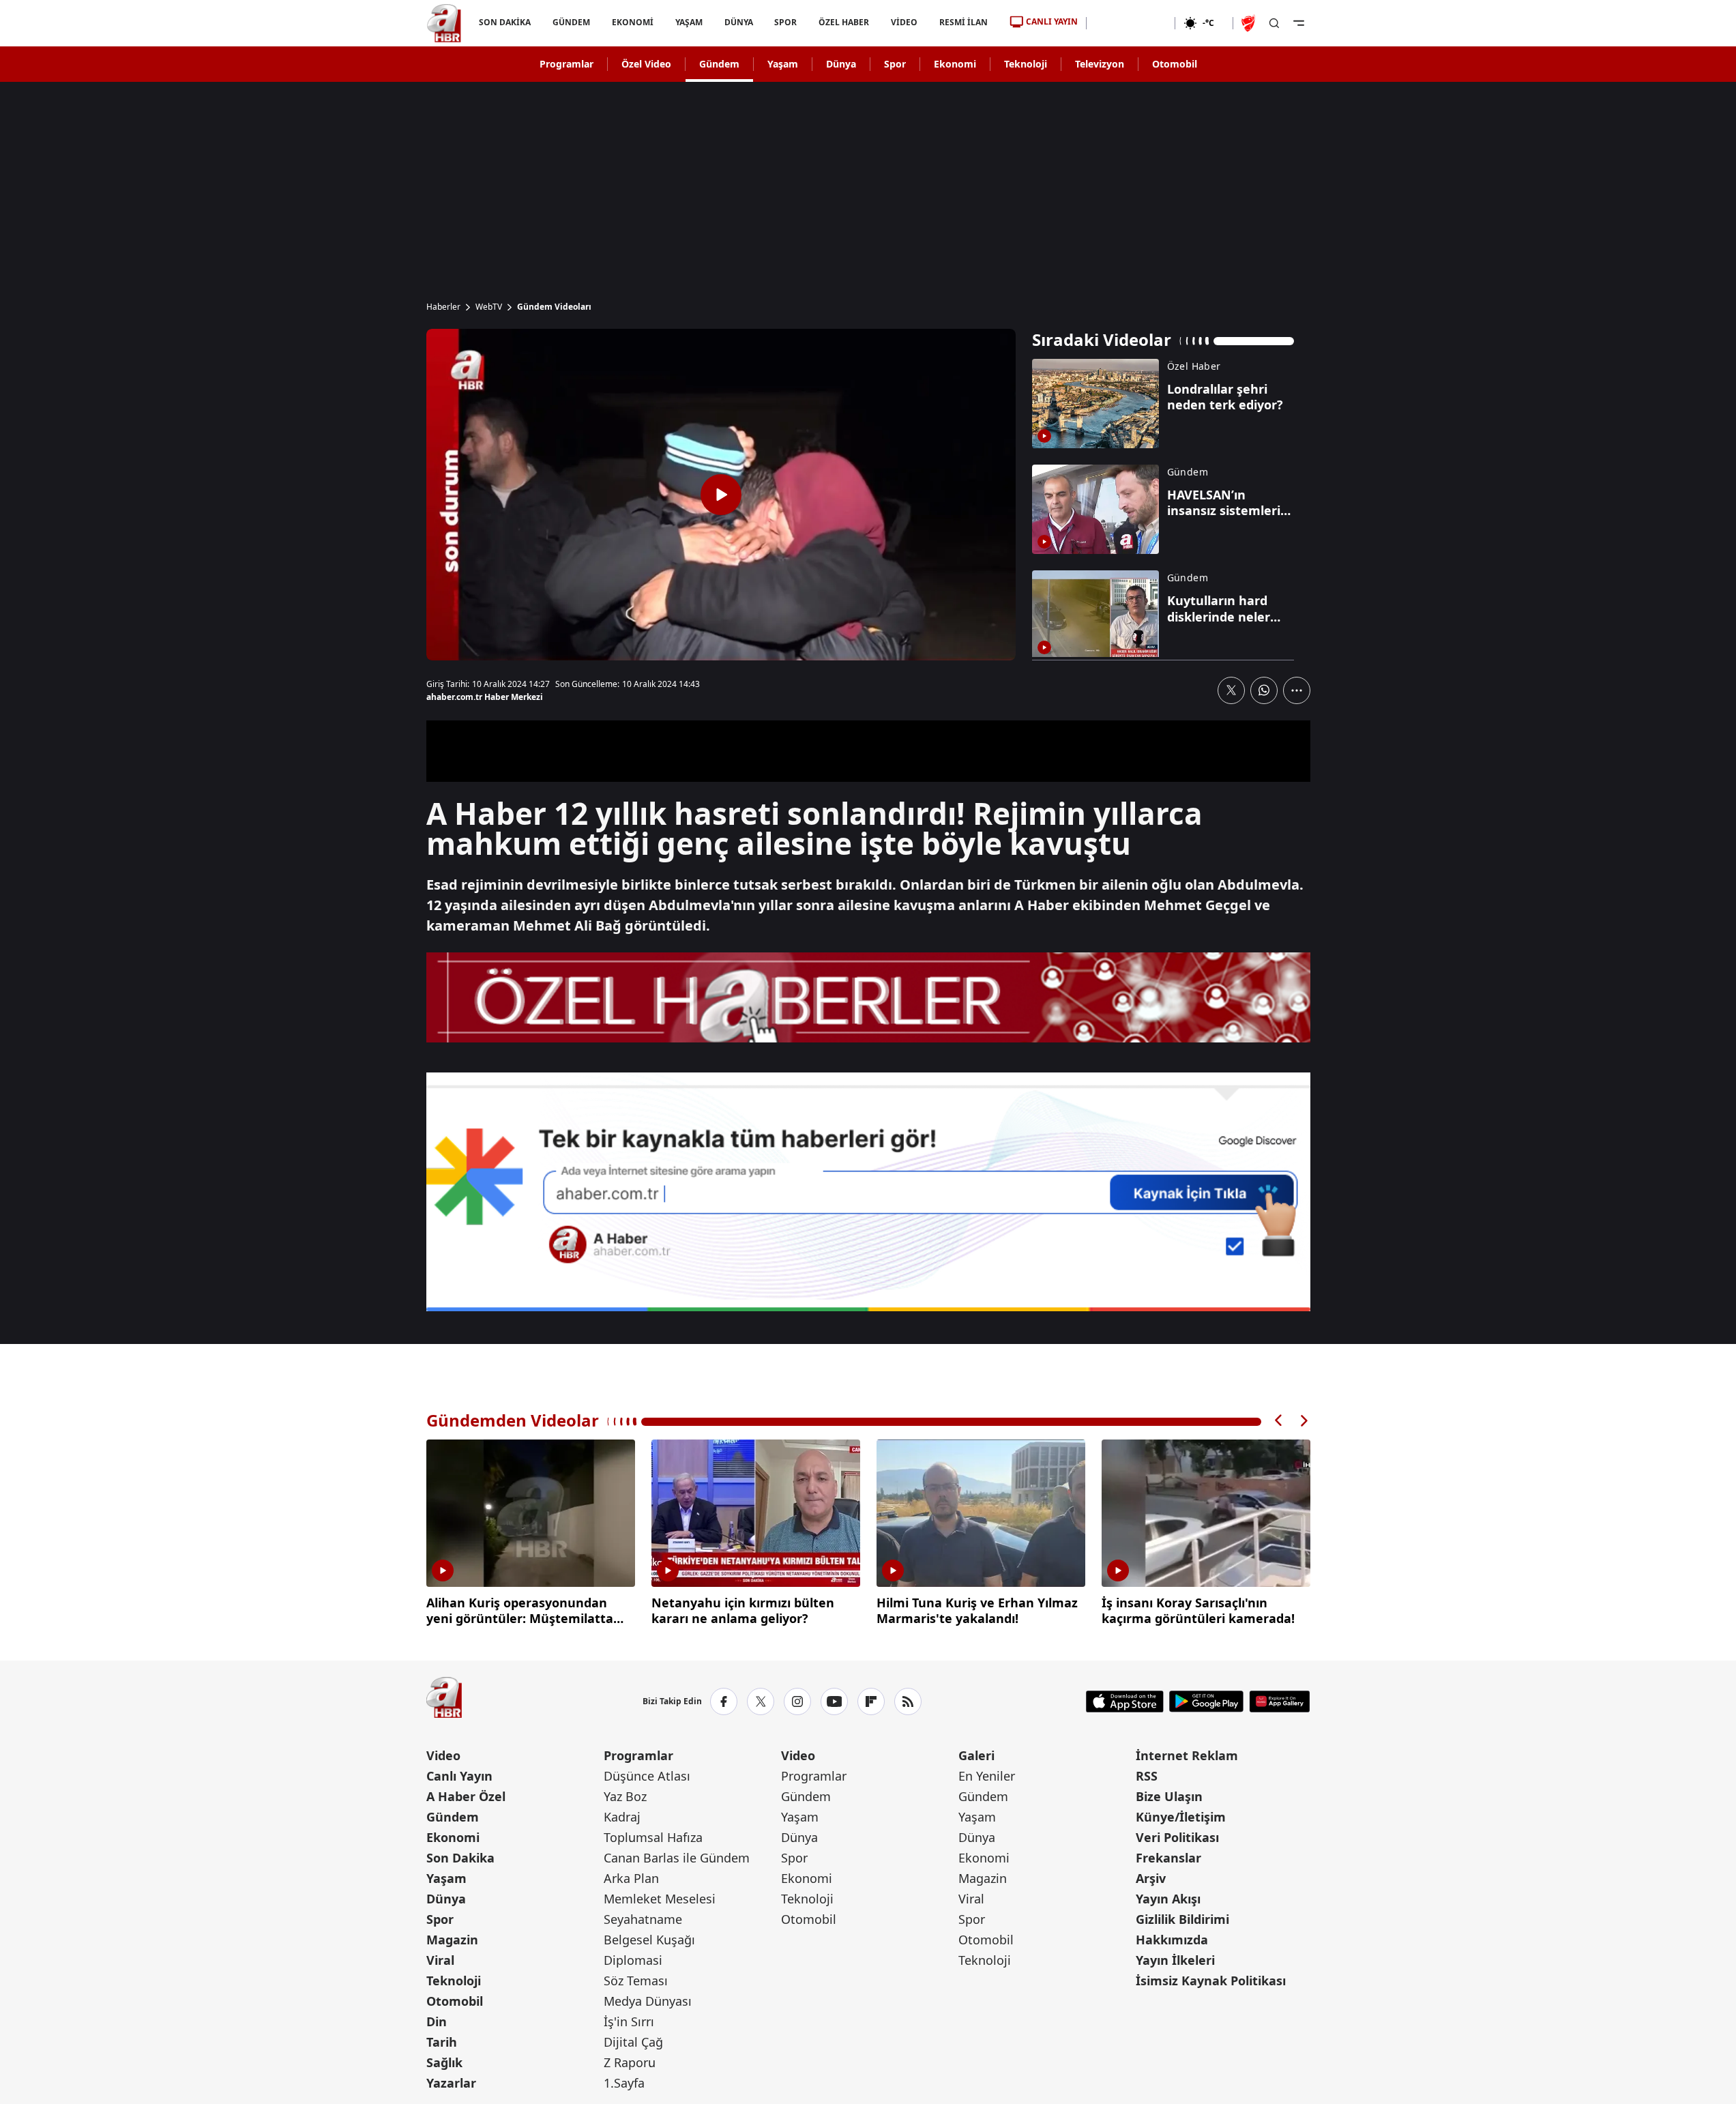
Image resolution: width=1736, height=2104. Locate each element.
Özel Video (646, 64)
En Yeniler (987, 1776)
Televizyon (1100, 64)
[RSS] (908, 1701)
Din (437, 2021)
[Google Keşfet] (868, 1192)
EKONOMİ (632, 22)
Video (443, 1755)
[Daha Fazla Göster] (1297, 690)
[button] (1279, 1421)
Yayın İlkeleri (1175, 1960)
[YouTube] (834, 1701)
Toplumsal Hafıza (653, 1837)
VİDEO (904, 22)
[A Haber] (444, 23)
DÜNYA (738, 22)
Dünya (841, 64)
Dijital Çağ (633, 2042)
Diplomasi (633, 1960)
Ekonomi (955, 64)
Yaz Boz (625, 1796)
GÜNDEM (571, 22)
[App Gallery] (1279, 1701)
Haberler (443, 307)
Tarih (442, 2042)
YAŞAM (688, 22)
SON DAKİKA (505, 22)
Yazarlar (451, 2083)
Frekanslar (1168, 1858)
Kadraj (622, 1817)
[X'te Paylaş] (1231, 690)
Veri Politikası (1177, 1837)
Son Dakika (460, 1858)
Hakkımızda (1172, 1940)
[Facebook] (724, 1701)
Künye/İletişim (1181, 1817)
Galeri (976, 1755)
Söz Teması (636, 1981)
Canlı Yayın (459, 1776)
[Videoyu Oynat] (721, 495)
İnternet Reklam (1187, 1755)
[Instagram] (797, 1701)
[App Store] (1125, 1701)
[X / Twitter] (761, 1701)
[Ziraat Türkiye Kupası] (1250, 23)
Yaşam (783, 64)
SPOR (785, 22)
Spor (895, 64)
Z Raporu (630, 2062)
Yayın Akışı (1168, 1899)
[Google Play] (1206, 1701)
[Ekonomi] (1131, 23)
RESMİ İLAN (963, 22)
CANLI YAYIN (1052, 21)
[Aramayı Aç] (1274, 23)
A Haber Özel (466, 1796)
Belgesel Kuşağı (649, 1940)
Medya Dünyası (648, 2001)
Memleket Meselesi (660, 1899)
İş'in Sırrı (629, 2021)
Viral (440, 1960)
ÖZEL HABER (844, 22)
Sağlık (444, 2062)
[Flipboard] (871, 1701)
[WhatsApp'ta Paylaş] (1264, 690)
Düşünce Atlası (647, 1776)
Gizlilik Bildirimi (1182, 1919)
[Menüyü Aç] (1299, 23)
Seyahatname (643, 1919)
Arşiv (1151, 1878)
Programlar (567, 64)
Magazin (452, 1940)
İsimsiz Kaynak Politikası (1211, 1981)
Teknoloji (1026, 64)
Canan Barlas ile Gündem (677, 1858)
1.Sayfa (624, 2083)
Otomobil (1175, 64)
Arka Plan (631, 1878)
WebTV (489, 307)
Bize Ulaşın (1169, 1796)
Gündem (719, 64)
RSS (1147, 1776)
